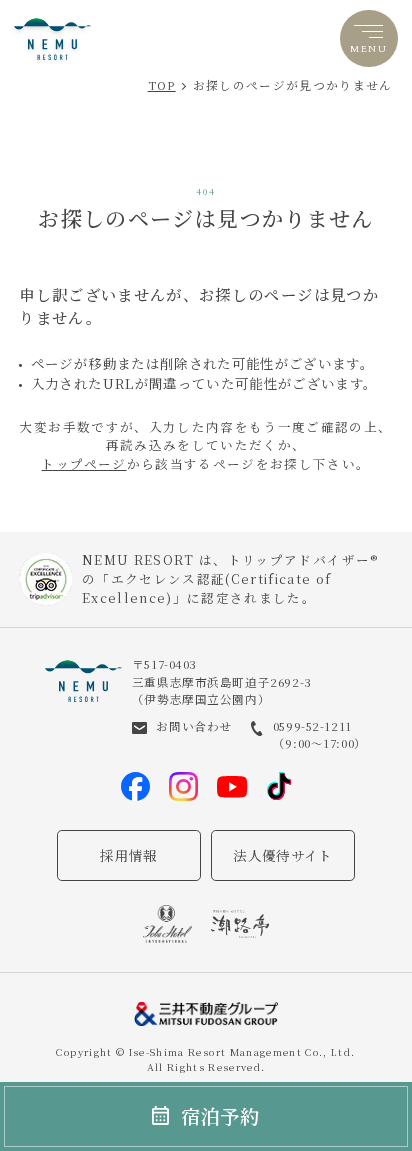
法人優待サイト (282, 855)
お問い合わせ (193, 726)
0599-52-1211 (312, 726)
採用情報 (128, 855)
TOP (162, 85)
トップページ (83, 464)
